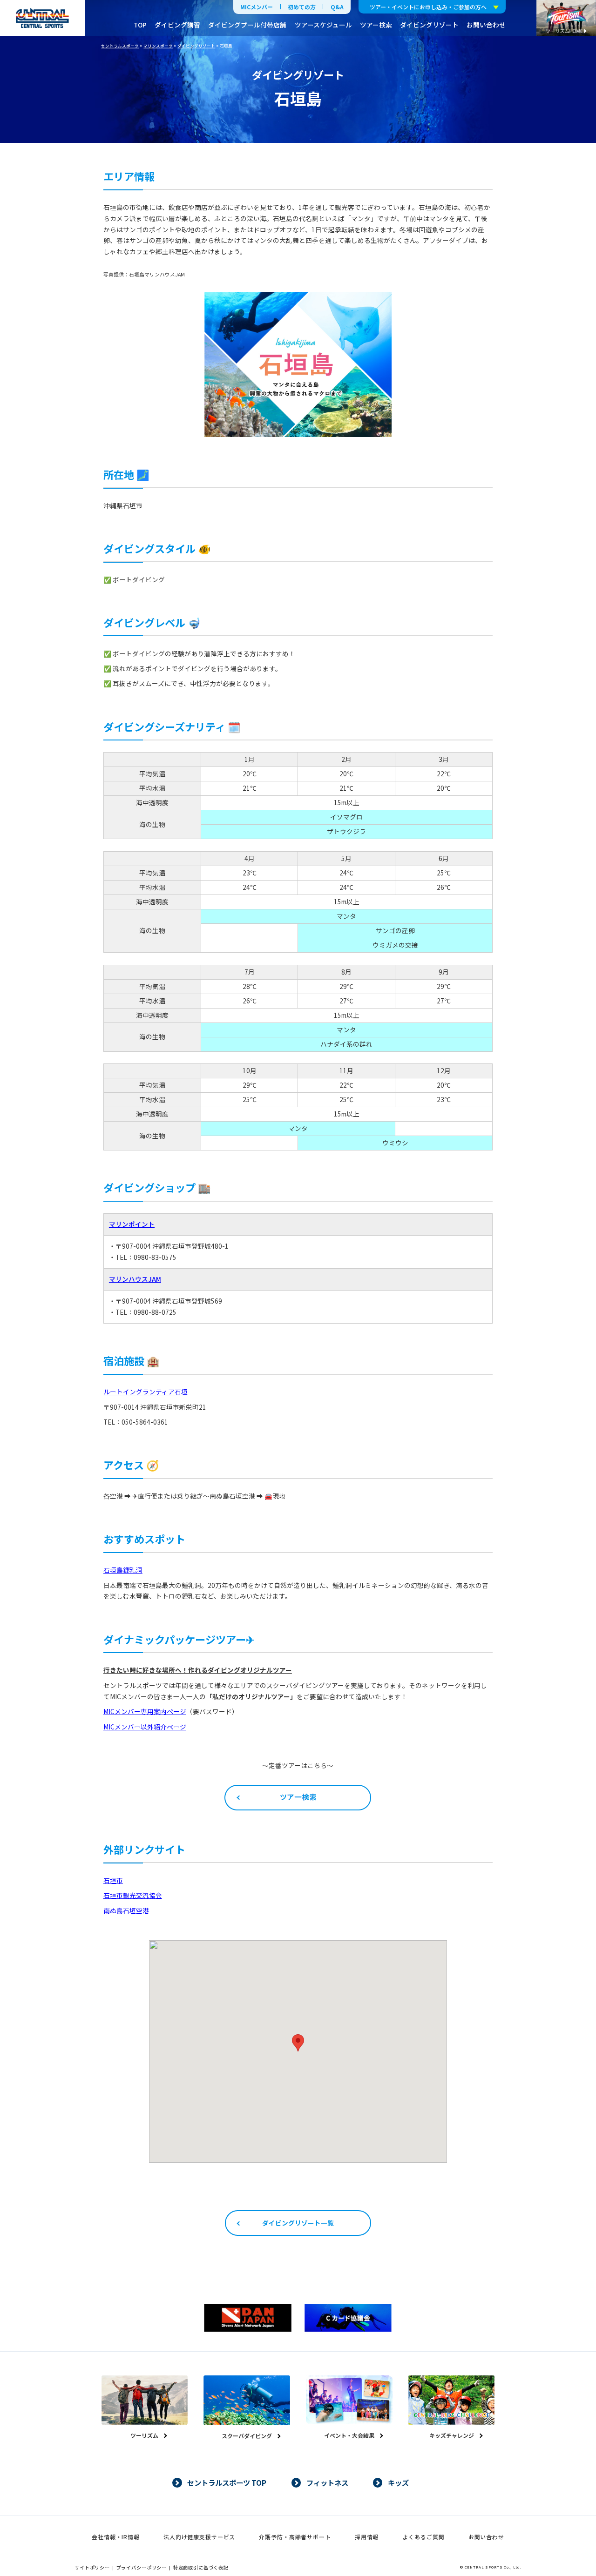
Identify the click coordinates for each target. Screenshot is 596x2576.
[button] (298, 2043)
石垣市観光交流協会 (133, 1895)
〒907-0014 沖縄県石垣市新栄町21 (155, 1407)
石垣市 (113, 1880)
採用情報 (367, 2537)
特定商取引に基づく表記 (201, 2567)
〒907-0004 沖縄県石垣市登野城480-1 (172, 1246)
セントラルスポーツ (120, 46)
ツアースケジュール (323, 25)
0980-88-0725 (155, 1312)
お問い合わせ (486, 25)
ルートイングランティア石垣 (146, 1392)
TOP (140, 25)
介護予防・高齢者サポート (295, 2537)
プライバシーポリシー (142, 2567)
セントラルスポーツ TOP (227, 2482)
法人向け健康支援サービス (199, 2537)
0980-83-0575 (155, 1257)
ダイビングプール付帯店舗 (247, 25)
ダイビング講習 (177, 25)
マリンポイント (132, 1224)
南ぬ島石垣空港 (126, 1910)
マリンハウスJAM (135, 1279)
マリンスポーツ (158, 46)
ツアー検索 (376, 25)
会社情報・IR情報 (116, 2537)
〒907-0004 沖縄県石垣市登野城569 (169, 1301)
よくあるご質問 (424, 2537)
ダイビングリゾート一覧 (298, 2223)
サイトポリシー (92, 2567)
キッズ (398, 2482)
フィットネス (327, 2482)
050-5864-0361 (145, 1422)
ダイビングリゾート (429, 25)
